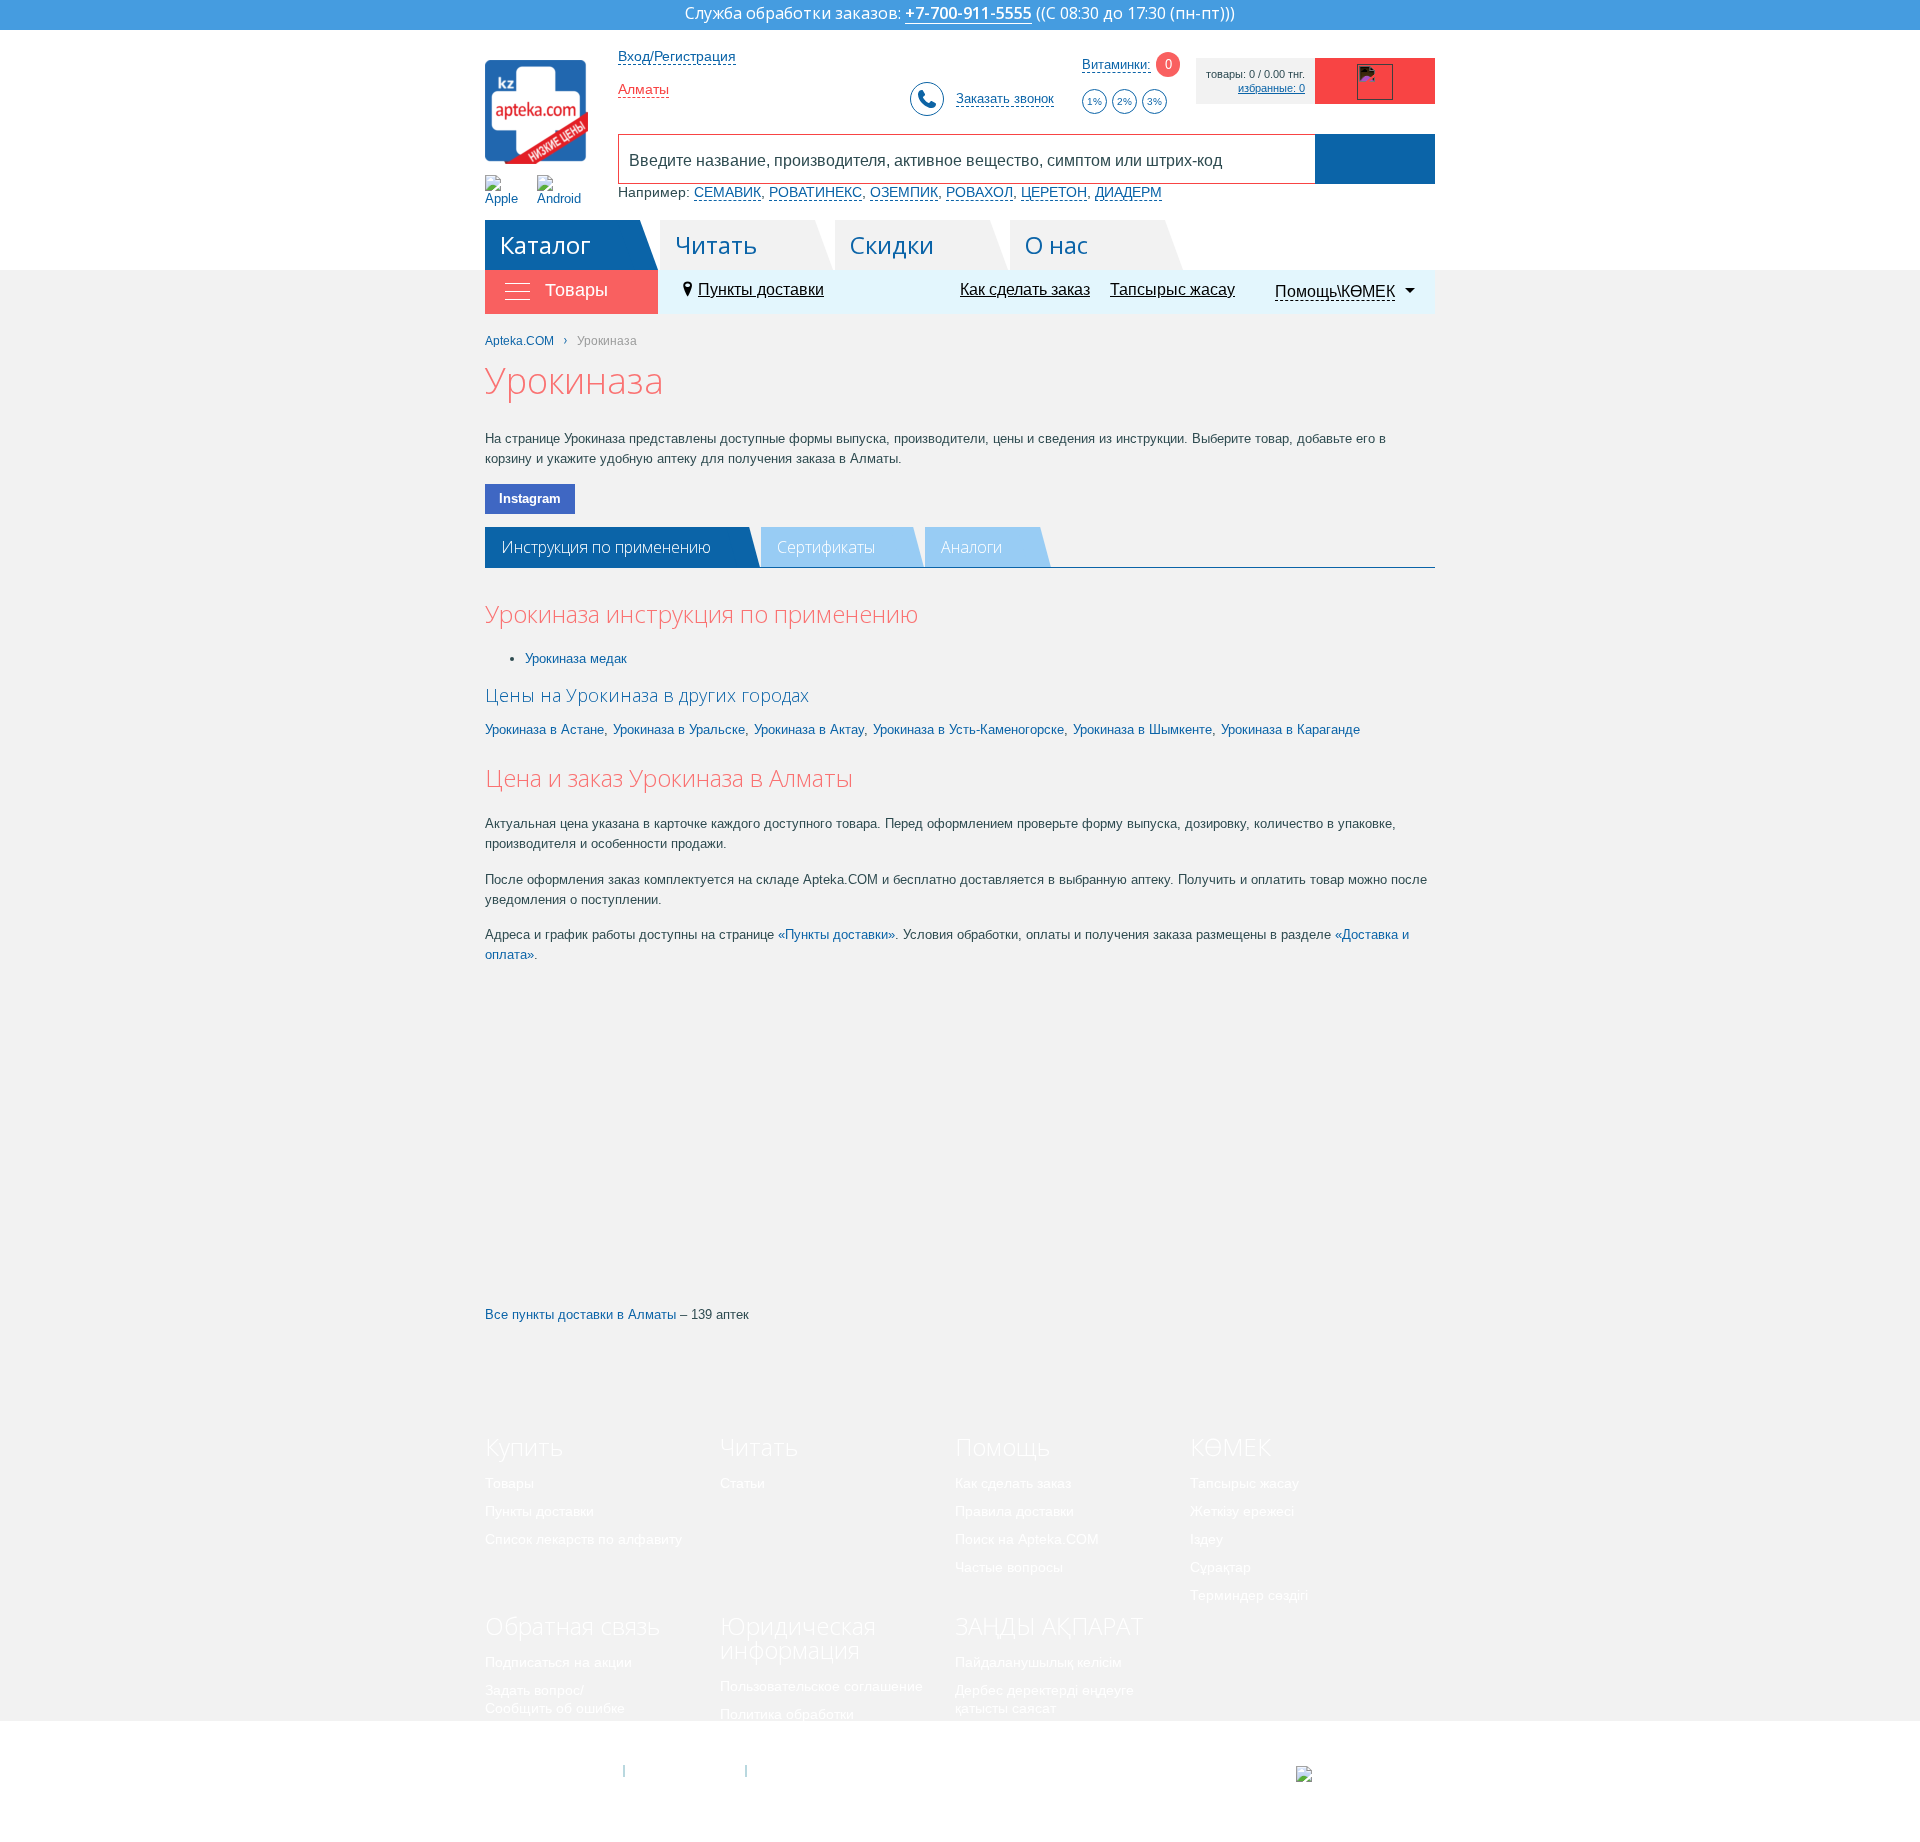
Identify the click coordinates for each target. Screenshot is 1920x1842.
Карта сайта (807, 1771)
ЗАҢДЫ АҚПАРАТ (1049, 1625)
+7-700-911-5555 (968, 14)
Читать (716, 244)
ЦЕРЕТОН (1054, 192)
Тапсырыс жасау (1172, 289)
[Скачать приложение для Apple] (505, 190)
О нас (1056, 244)
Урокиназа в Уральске (679, 729)
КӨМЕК (1230, 1446)
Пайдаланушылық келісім (1038, 1662)
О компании (683, 1771)
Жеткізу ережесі (1242, 1511)
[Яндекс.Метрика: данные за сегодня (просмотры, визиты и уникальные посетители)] (1353, 1774)
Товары (509, 1483)
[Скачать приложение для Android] (562, 190)
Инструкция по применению (606, 547)
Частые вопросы (1009, 1567)
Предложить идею (544, 1736)
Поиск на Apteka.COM (1027, 1539)
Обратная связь (572, 1625)
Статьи (742, 1483)
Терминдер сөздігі (1249, 1595)
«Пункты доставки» (836, 934)
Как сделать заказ (1025, 289)
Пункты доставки (761, 289)
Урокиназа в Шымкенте (1142, 729)
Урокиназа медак (576, 658)
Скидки (892, 244)
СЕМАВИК (727, 192)
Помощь (1002, 1446)
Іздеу (1206, 1539)
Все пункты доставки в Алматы (580, 1314)
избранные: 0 (1271, 88)
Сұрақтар (1220, 1567)
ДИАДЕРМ (1128, 192)
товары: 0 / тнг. (1255, 74)
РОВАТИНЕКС (815, 192)
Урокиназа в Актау (809, 729)
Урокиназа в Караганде (1290, 729)
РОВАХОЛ (979, 192)
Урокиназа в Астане (544, 729)
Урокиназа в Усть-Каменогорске (968, 729)
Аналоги (971, 547)
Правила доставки (1014, 1511)
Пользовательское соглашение (821, 1686)
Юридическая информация (798, 1637)
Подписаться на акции (558, 1662)
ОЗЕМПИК (904, 192)
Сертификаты (826, 547)
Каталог (545, 244)
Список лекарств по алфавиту (583, 1539)
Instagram (530, 498)
